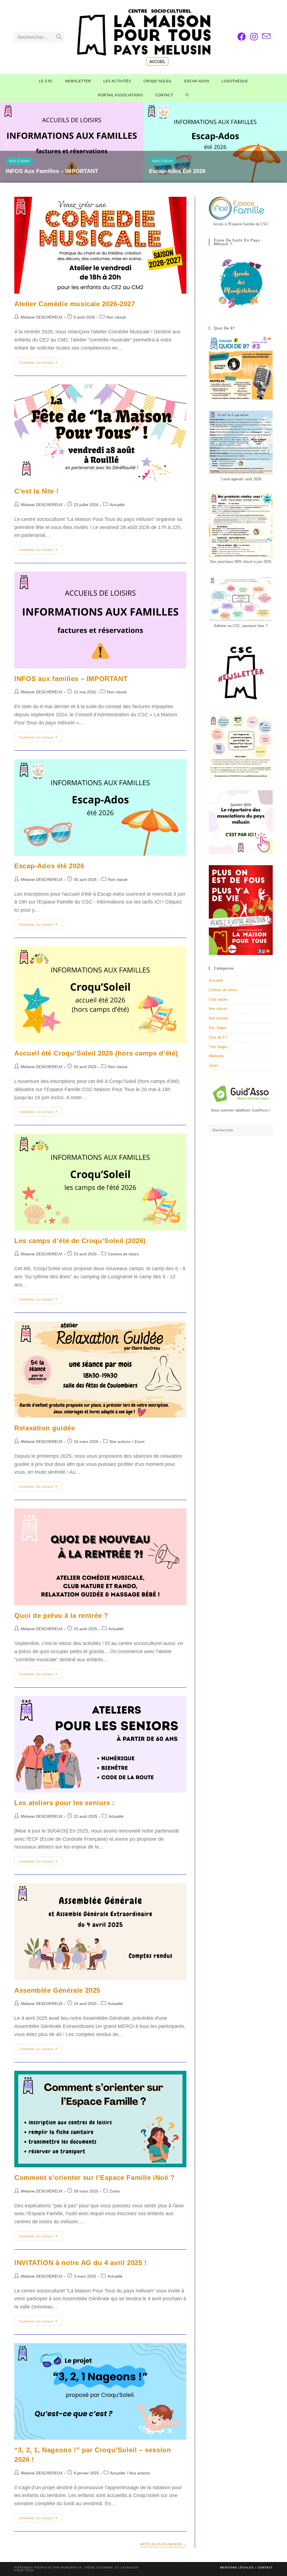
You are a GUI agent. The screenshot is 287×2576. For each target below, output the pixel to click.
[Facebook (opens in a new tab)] (242, 37)
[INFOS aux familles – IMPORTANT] (72, 142)
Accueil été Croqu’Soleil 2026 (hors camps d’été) (96, 1053)
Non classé (19, 161)
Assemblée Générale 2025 (57, 1990)
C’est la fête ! (36, 491)
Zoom (139, 1442)
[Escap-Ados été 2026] (215, 142)
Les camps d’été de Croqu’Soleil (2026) (80, 1241)
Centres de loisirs (123, 1254)
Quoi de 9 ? (218, 1037)
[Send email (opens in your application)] (266, 37)
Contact (265, 2567)
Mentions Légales (237, 2567)
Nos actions (120, 1442)
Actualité (117, 505)
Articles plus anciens (163, 2544)
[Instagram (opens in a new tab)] (254, 37)
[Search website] (187, 95)
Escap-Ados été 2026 (177, 171)
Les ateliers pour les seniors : (64, 1803)
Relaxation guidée (45, 1428)
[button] (7, 144)
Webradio (216, 1056)
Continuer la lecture (41, 364)
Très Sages (218, 1047)
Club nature (218, 999)
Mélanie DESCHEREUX (42, 317)
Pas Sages (218, 1028)
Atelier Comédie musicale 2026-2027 (75, 304)
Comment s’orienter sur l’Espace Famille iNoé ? (95, 2178)
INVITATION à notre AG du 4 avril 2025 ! (80, 2263)
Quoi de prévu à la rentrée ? (61, 1615)
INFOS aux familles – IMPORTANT (52, 171)
